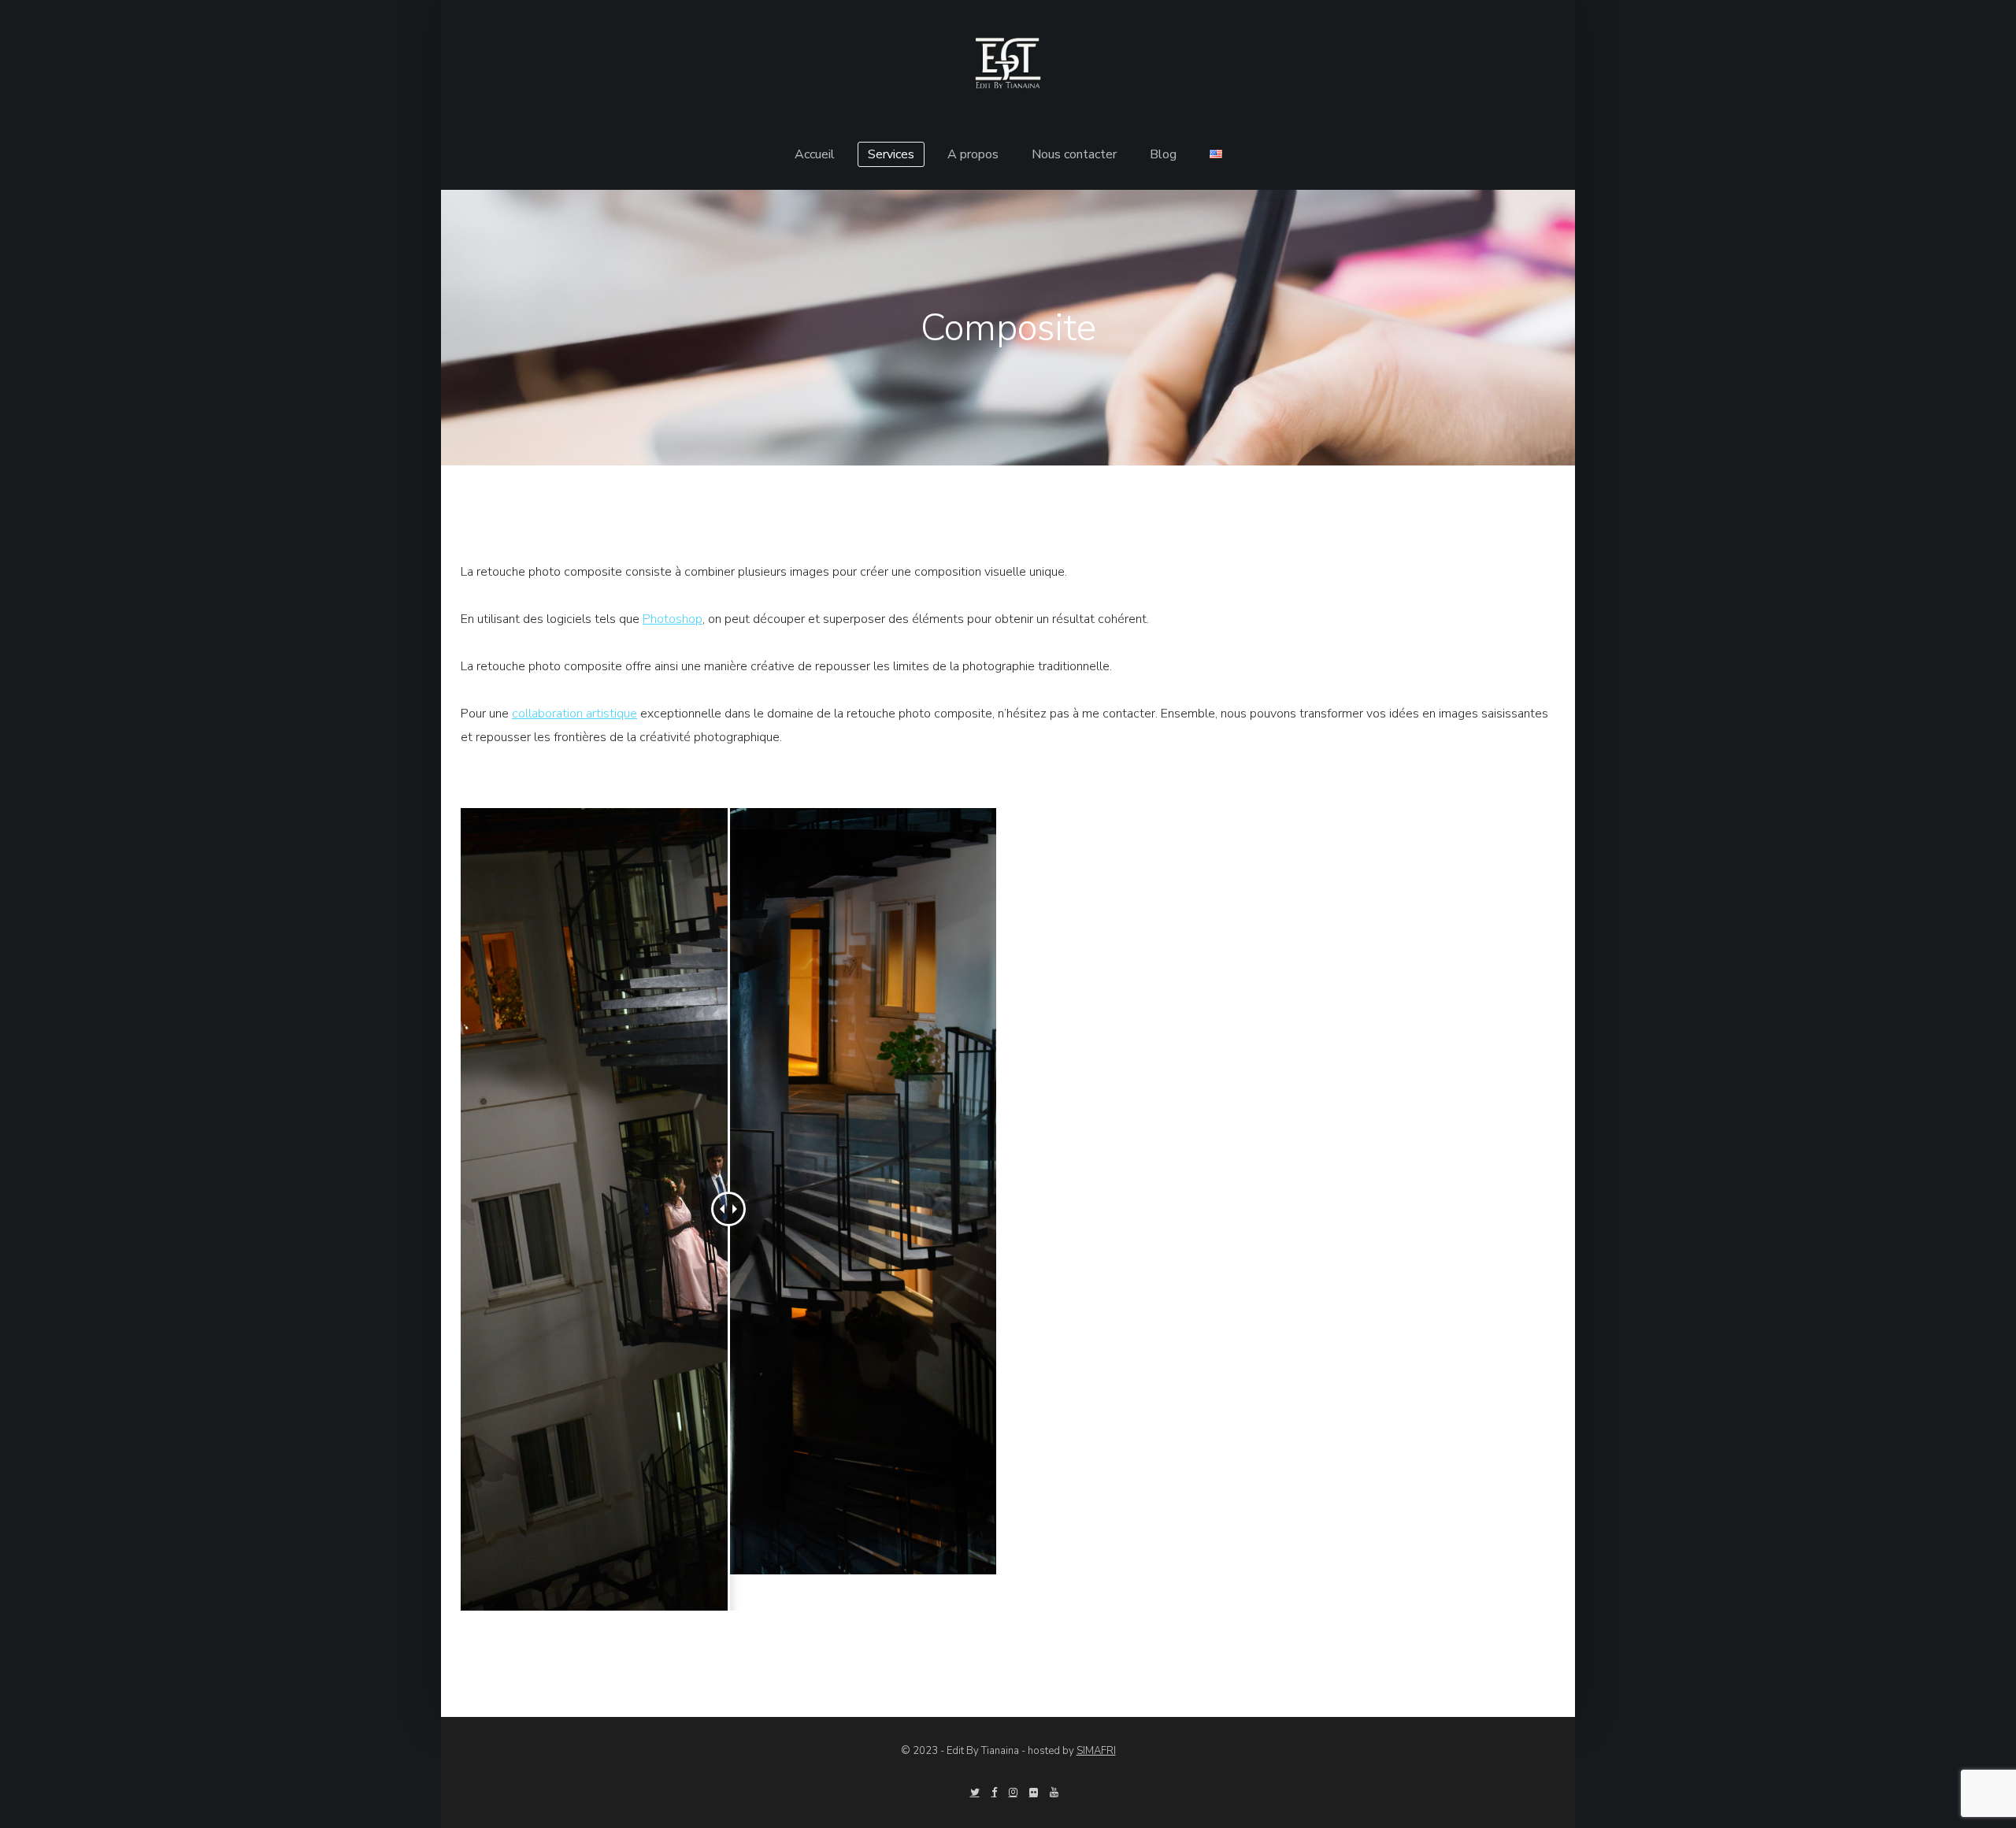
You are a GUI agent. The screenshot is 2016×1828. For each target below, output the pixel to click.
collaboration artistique (574, 714)
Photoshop (673, 619)
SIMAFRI (1096, 1751)
